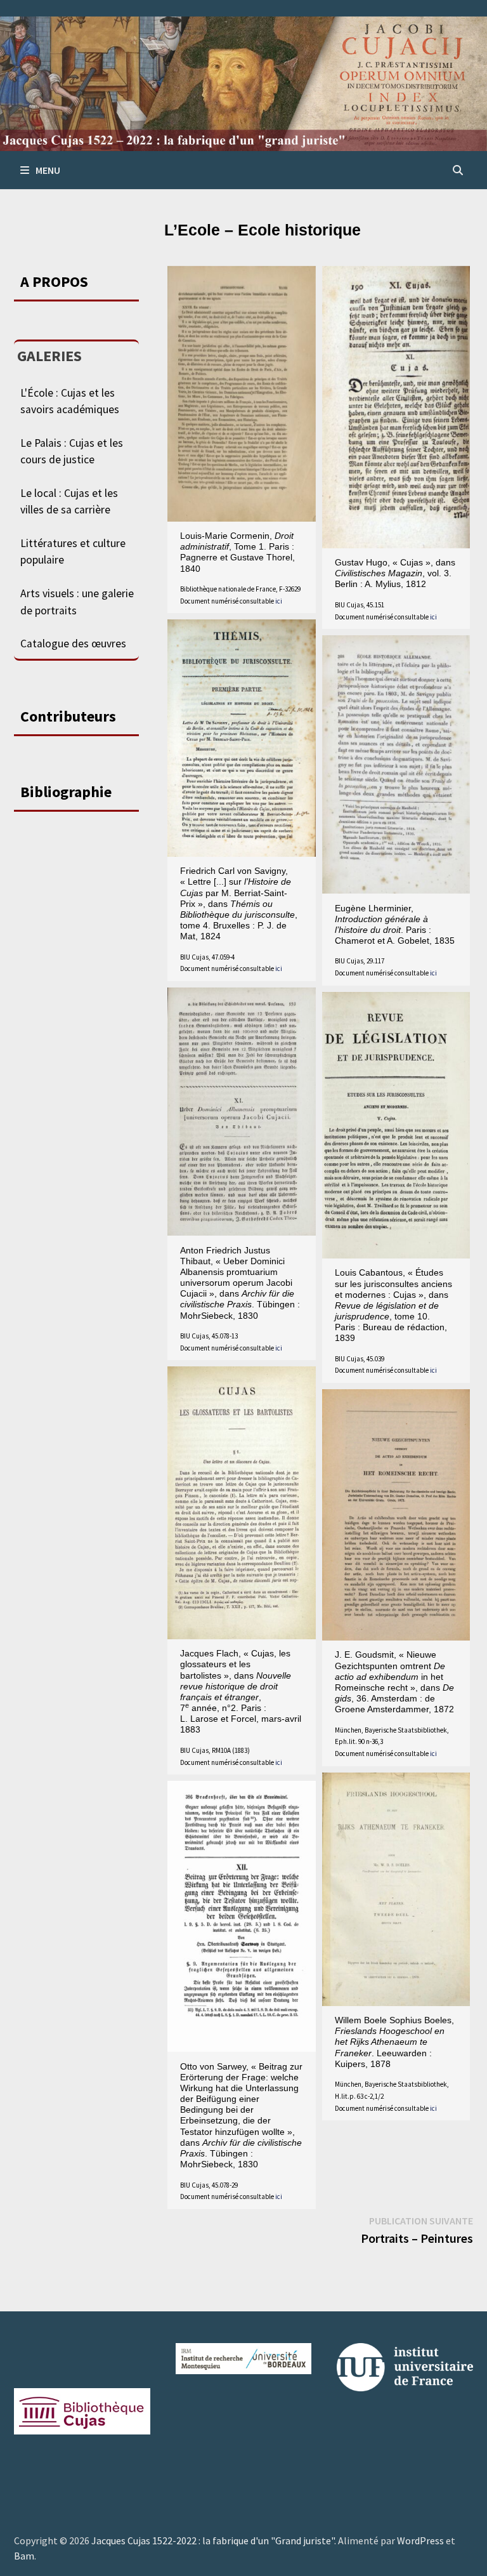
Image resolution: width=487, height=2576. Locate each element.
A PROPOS (54, 281)
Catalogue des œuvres (73, 644)
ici (279, 601)
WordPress (420, 2540)
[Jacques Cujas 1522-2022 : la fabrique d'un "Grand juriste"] (243, 83)
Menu (48, 170)
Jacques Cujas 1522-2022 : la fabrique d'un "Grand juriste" (213, 2540)
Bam (24, 2556)
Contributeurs (68, 716)
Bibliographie (66, 792)
